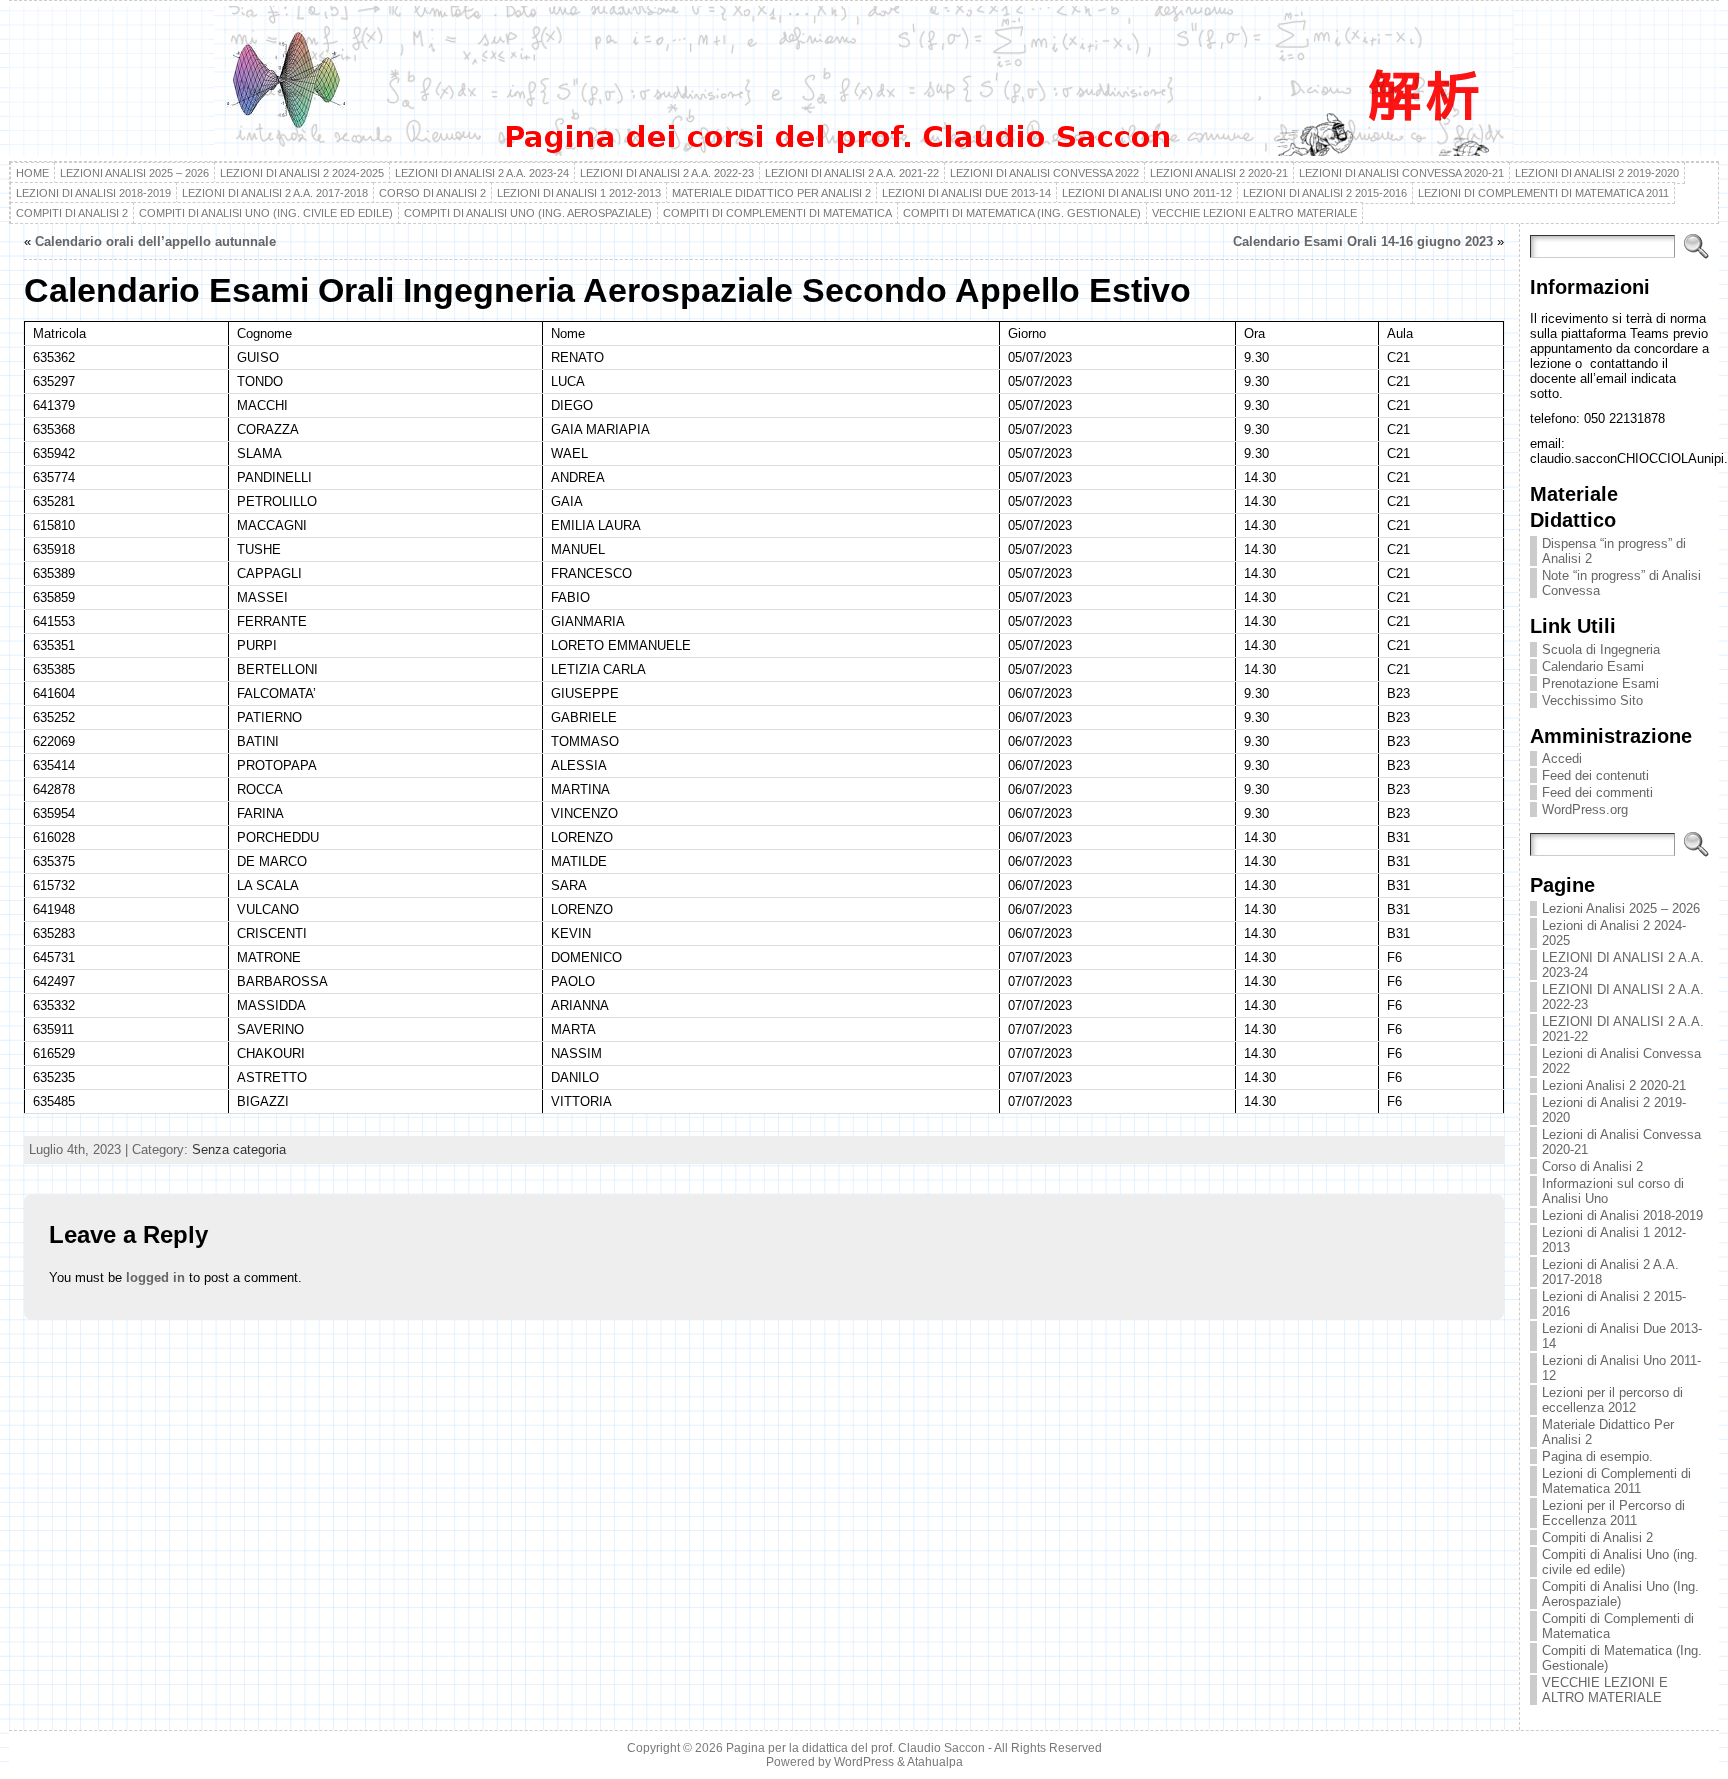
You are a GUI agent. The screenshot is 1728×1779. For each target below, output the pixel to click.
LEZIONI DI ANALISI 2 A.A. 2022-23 (1623, 997)
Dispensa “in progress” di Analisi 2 (1614, 551)
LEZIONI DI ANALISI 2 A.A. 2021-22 (1623, 1029)
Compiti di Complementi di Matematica (1618, 1626)
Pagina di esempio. (1597, 1456)
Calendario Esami (1593, 666)
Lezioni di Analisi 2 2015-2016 (1614, 1304)
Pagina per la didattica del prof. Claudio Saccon (855, 1748)
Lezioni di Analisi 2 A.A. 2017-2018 (1610, 1272)
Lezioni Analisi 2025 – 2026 (1621, 908)
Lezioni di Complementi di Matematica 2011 (1616, 1481)
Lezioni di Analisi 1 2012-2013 (1614, 1240)
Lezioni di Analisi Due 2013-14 (1622, 1336)
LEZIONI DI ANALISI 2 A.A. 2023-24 (1623, 965)
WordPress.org (1585, 809)
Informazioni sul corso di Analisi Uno (1613, 1191)
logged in (155, 1277)
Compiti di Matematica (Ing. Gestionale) (1622, 1658)
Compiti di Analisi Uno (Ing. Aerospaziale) (1620, 1594)
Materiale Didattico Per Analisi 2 (1608, 1432)
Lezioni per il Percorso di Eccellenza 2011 (1613, 1513)
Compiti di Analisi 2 (1597, 1537)
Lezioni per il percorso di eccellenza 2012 (1612, 1400)
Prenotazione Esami (1600, 683)
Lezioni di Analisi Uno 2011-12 (1621, 1368)
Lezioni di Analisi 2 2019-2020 (1614, 1110)
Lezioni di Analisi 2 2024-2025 (1614, 933)
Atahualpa (935, 1762)
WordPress (864, 1762)
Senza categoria (239, 1149)
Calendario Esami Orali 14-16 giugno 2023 (1363, 241)
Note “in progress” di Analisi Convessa (1621, 583)
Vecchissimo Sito (1592, 700)
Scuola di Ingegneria (1601, 649)
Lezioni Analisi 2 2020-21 (1614, 1085)
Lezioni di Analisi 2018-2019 (1622, 1215)
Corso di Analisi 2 (1592, 1166)
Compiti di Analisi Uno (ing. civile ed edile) (1620, 1562)
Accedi (1562, 758)
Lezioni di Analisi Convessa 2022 (1621, 1061)
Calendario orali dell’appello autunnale (155, 241)
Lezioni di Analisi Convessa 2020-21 (1621, 1142)
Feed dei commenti (1597, 792)
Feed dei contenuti (1595, 775)
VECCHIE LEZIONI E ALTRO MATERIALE (1605, 1690)
